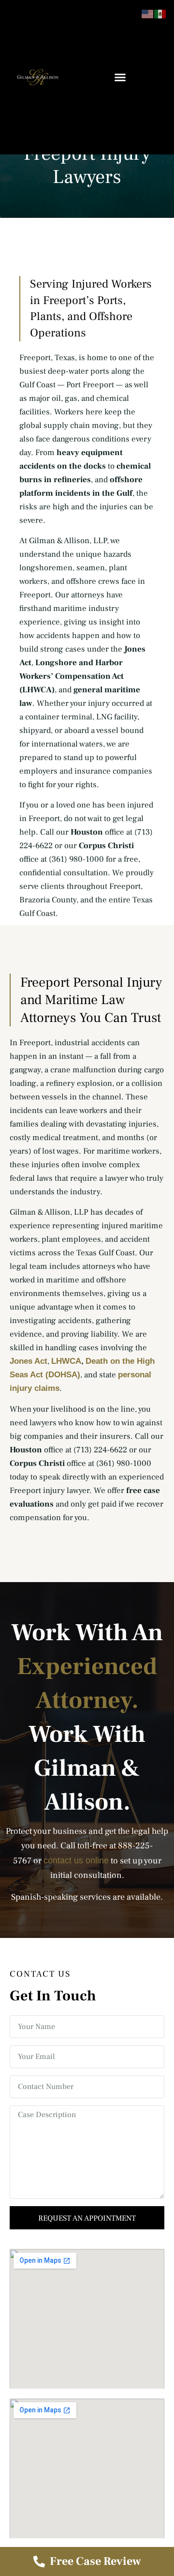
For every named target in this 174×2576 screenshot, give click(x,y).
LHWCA (66, 1361)
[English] (148, 13)
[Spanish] (160, 13)
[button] (120, 77)
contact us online (76, 1860)
